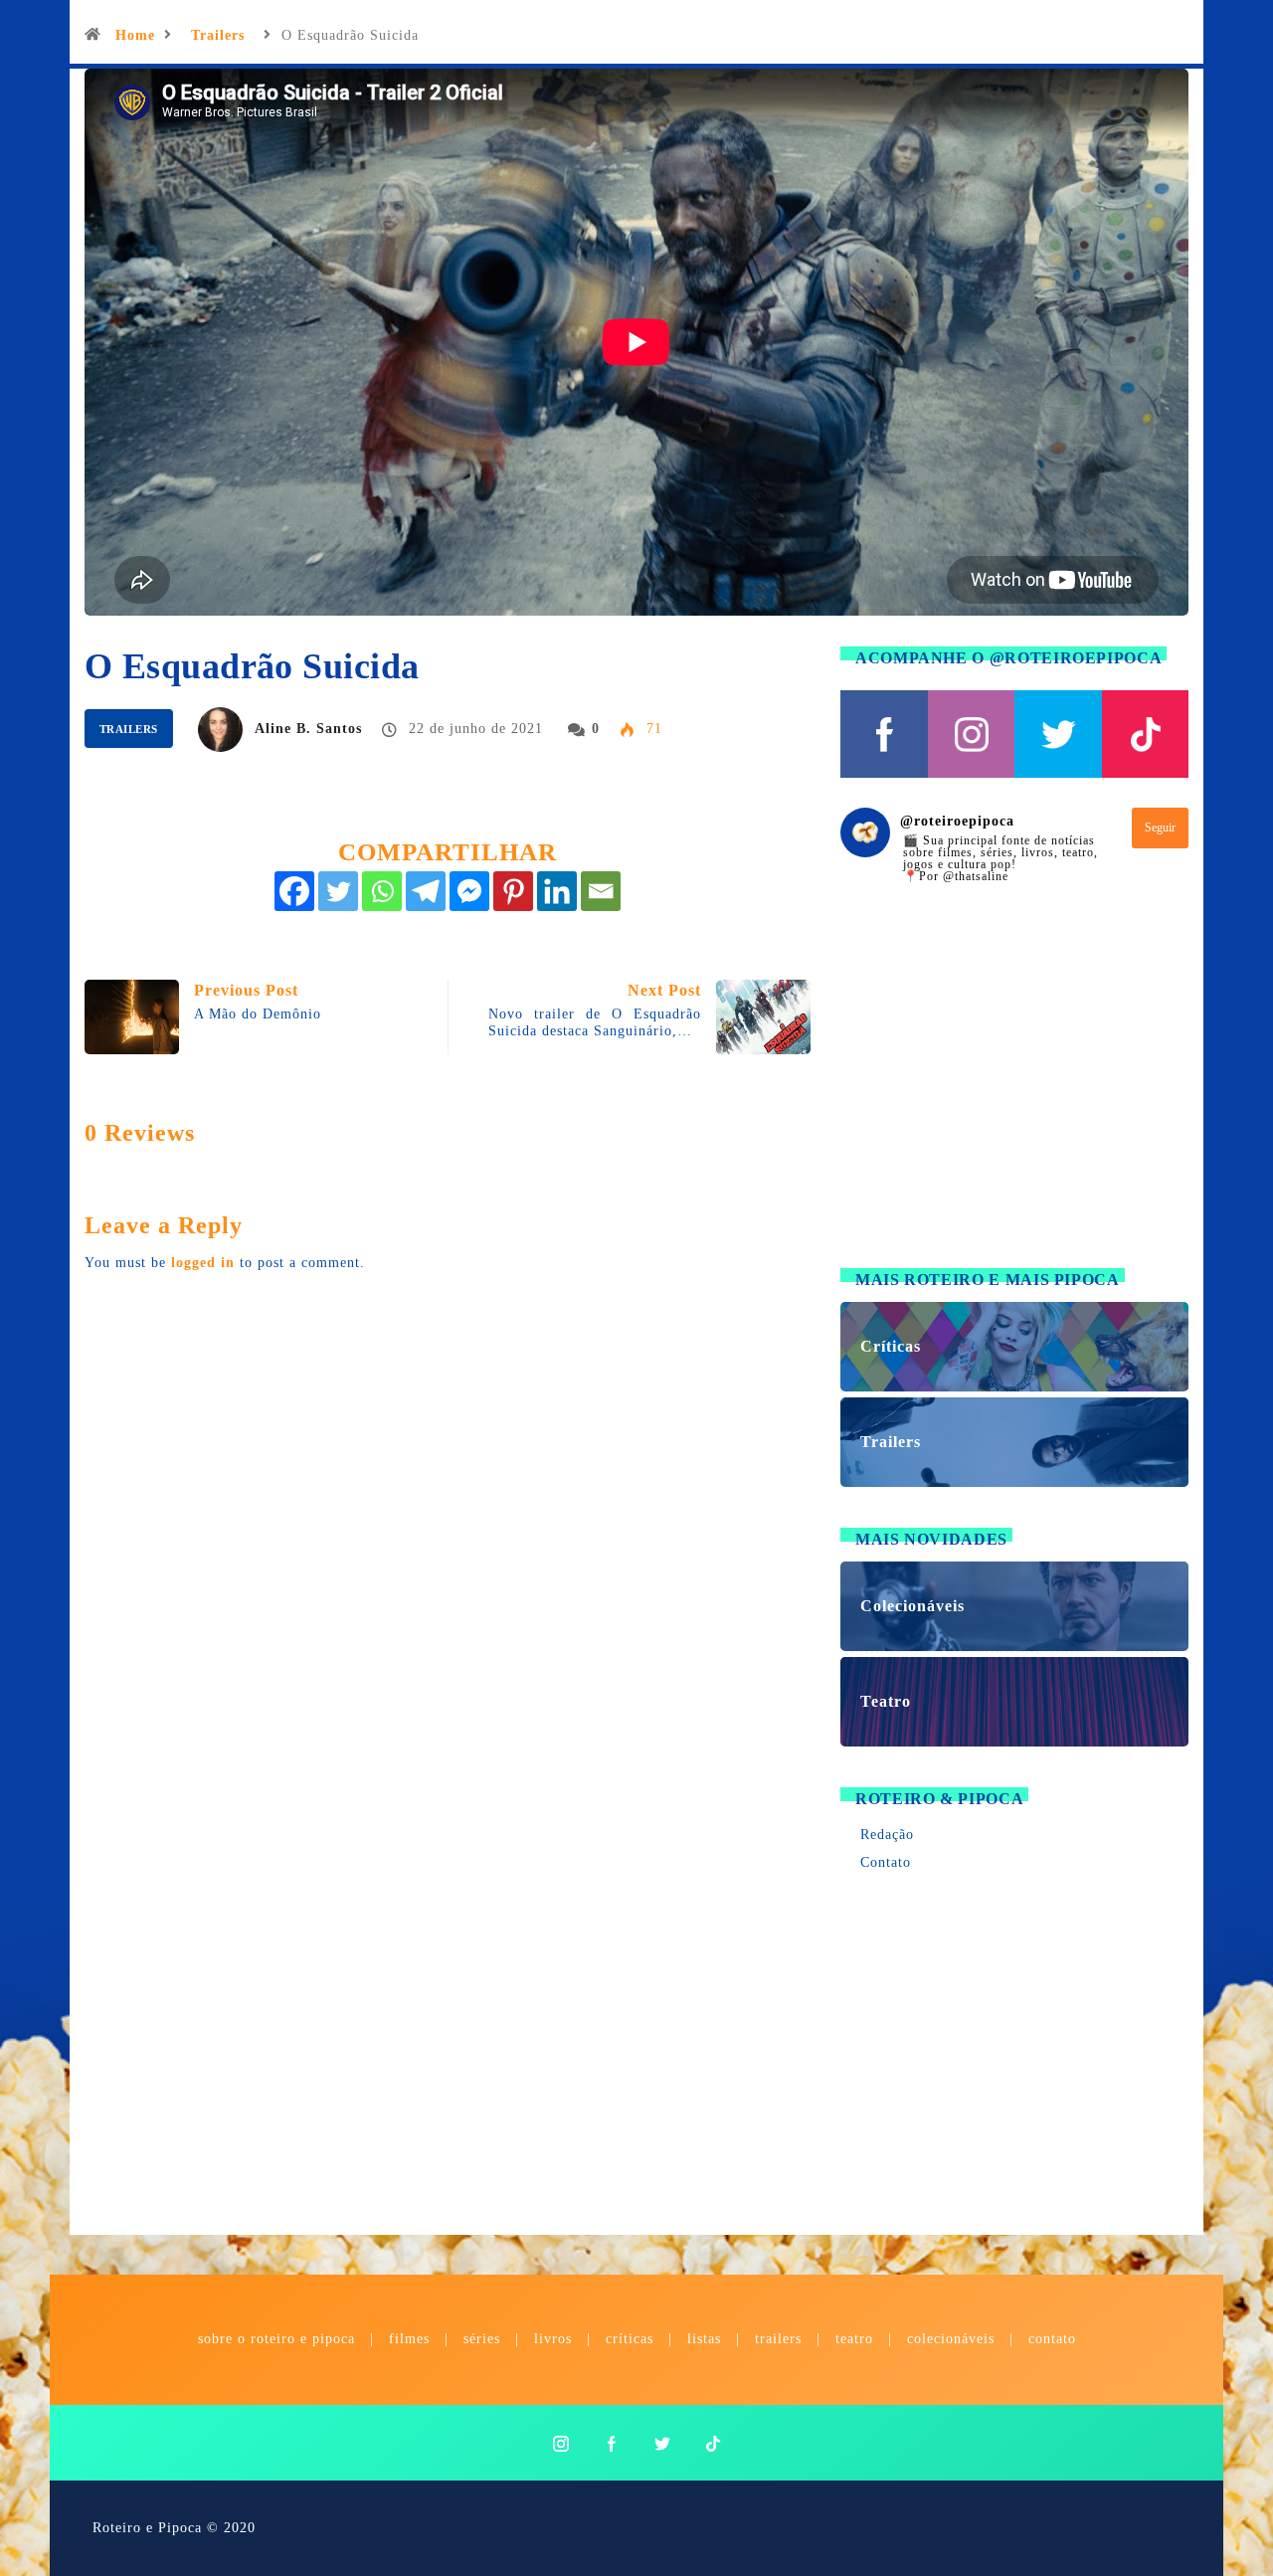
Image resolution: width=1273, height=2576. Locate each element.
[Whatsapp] (382, 891)
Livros (553, 2339)
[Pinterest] (513, 891)
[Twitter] (338, 891)
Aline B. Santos (308, 729)
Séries (484, 2339)
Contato (886, 1862)
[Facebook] (294, 891)
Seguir (1160, 828)
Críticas (630, 2339)
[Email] (601, 891)
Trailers (218, 35)
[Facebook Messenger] (469, 891)
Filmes (409, 2339)
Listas (704, 2339)
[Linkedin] (557, 891)
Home (135, 35)
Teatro (854, 2339)
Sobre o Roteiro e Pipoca (276, 2339)
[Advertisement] (1014, 1088)
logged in (203, 1263)
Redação (887, 1835)
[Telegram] (426, 891)
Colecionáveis (951, 2339)
